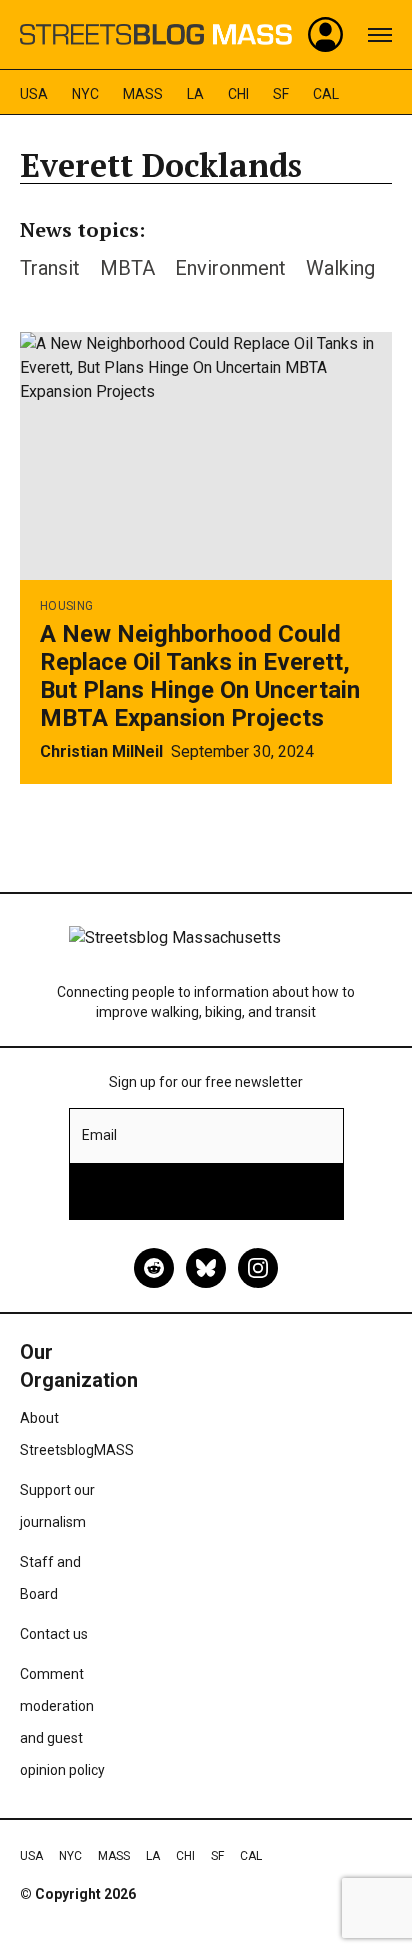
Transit (50, 268)
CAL (326, 94)
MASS (143, 94)
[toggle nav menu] (380, 35)
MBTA (127, 268)
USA (34, 94)
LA (195, 94)
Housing (66, 606)
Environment (230, 268)
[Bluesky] (206, 1268)
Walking (340, 268)
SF (281, 94)
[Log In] (326, 35)
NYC (85, 94)
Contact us (54, 1634)
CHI (238, 94)
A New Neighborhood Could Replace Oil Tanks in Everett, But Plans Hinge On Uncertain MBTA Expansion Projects (200, 676)
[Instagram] (258, 1268)
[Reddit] (154, 1268)
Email (99, 1135)
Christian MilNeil (101, 751)
